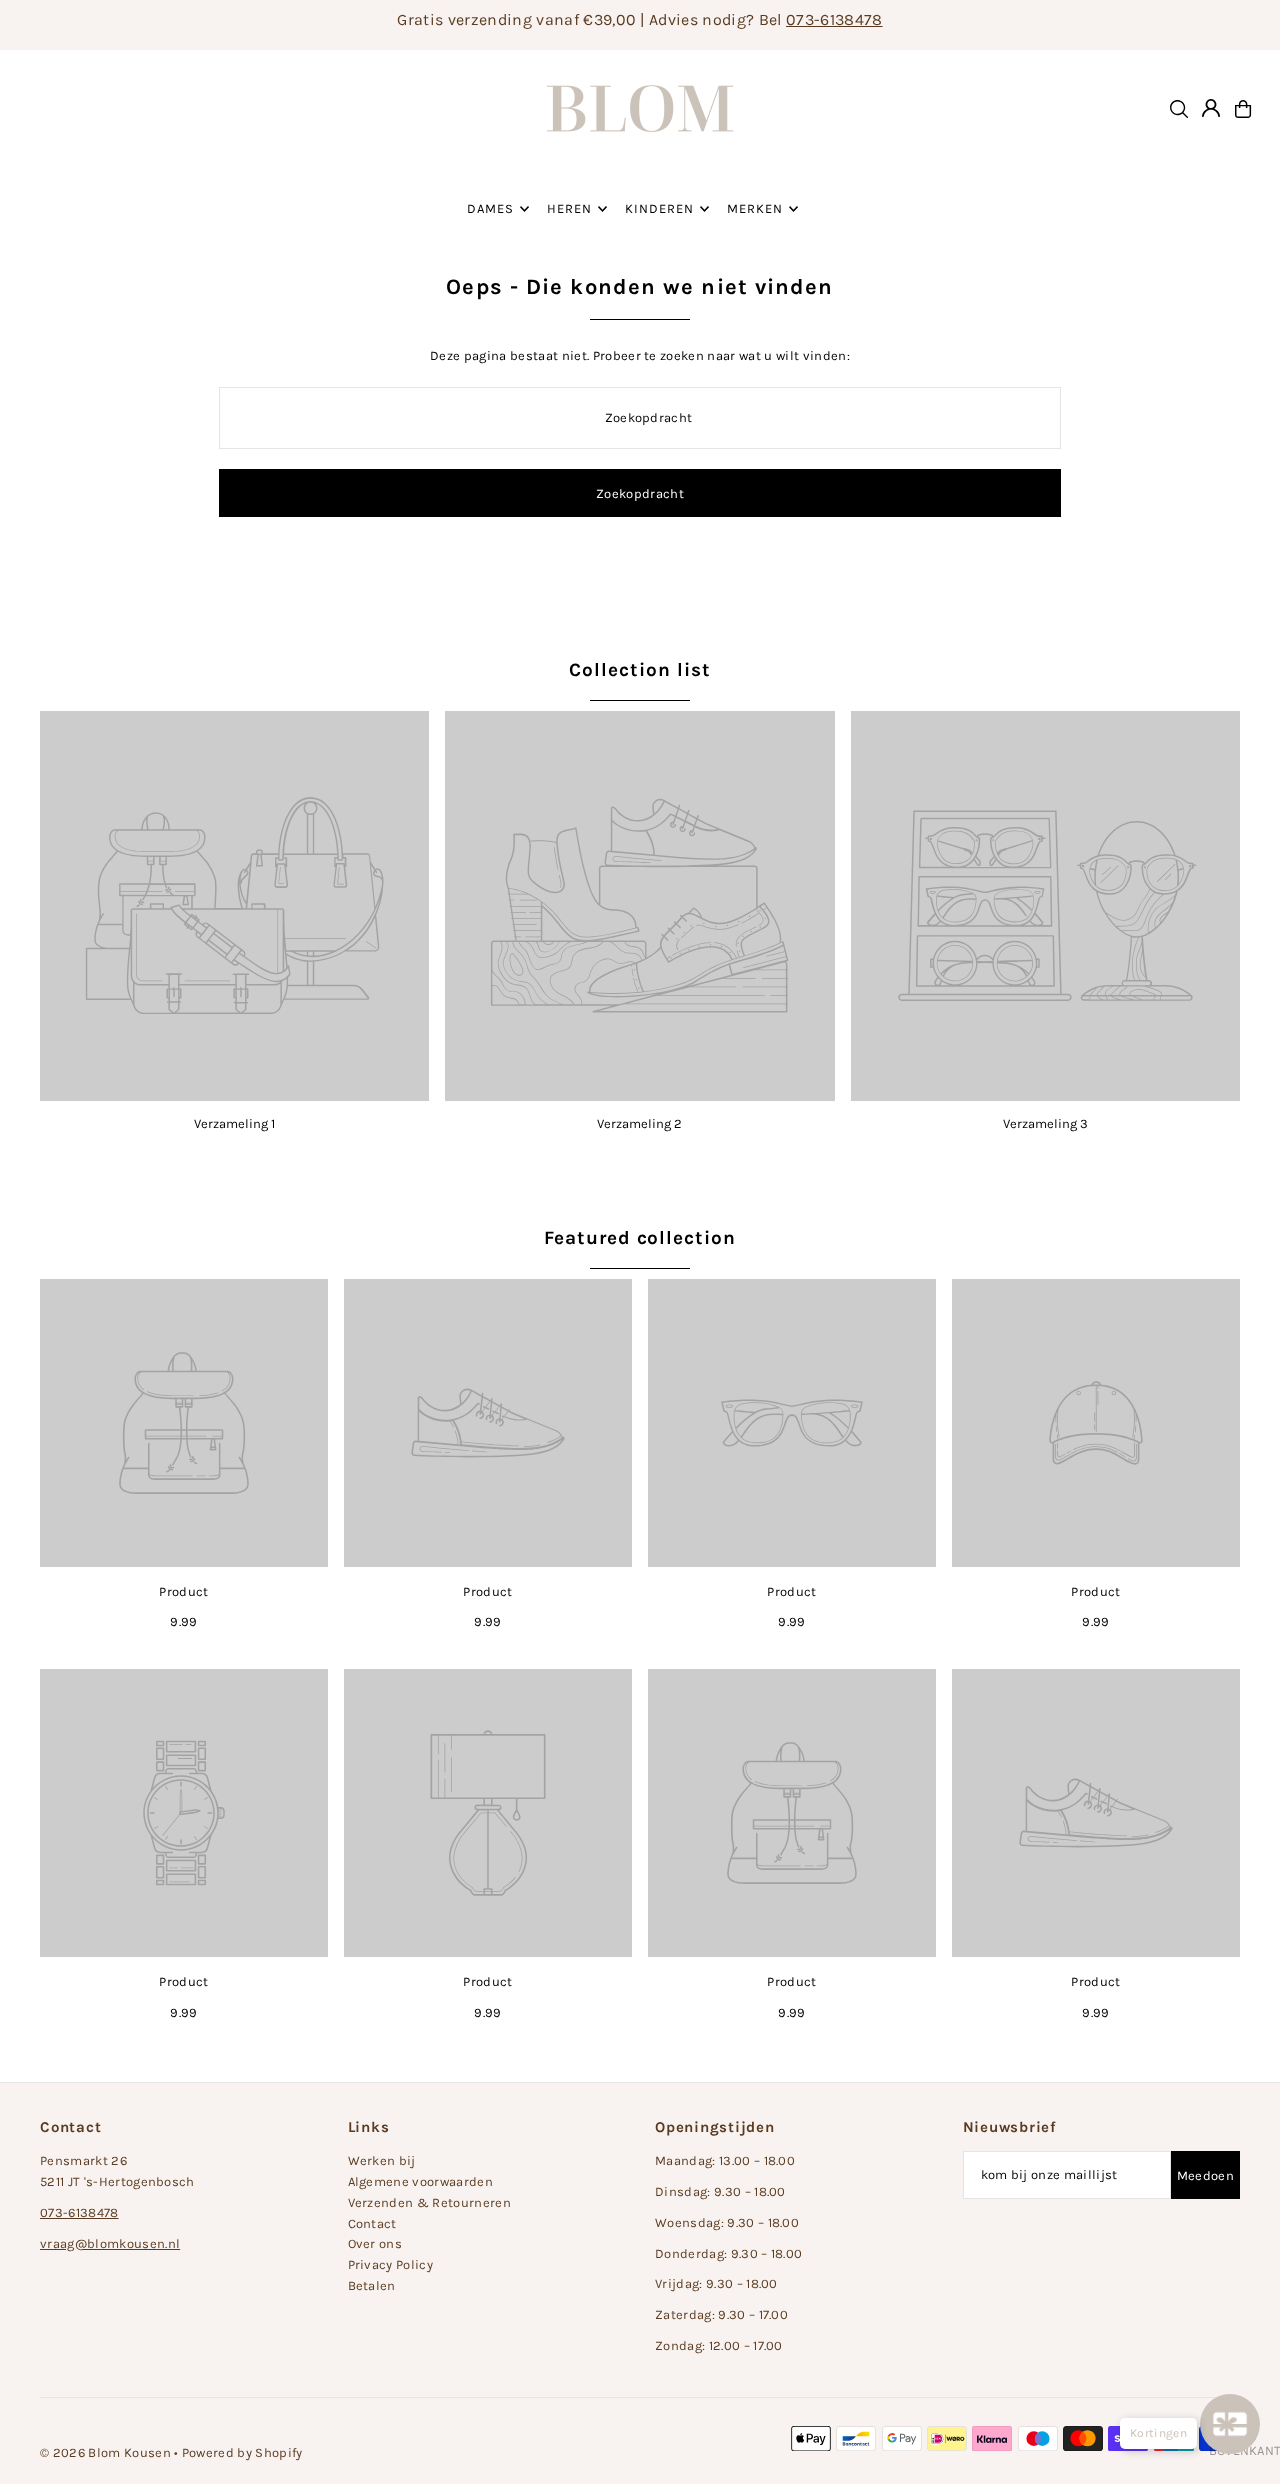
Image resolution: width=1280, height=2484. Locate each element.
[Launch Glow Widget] (1230, 2424)
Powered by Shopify (242, 2452)
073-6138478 (834, 19)
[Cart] (1243, 109)
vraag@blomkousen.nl (110, 2243)
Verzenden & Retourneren (429, 2202)
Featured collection (640, 1238)
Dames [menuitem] (490, 208)
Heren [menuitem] (569, 208)
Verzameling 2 (639, 1123)
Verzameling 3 (1045, 1123)
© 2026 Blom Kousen (105, 2452)
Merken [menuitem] (755, 208)
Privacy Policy (391, 2264)
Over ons (375, 2243)
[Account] (1211, 108)
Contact (372, 2223)
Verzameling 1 (234, 1123)
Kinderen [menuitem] (659, 208)
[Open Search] (1179, 109)
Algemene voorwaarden (421, 2181)
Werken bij (382, 2160)
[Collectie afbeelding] (234, 905)
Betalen (372, 2285)
